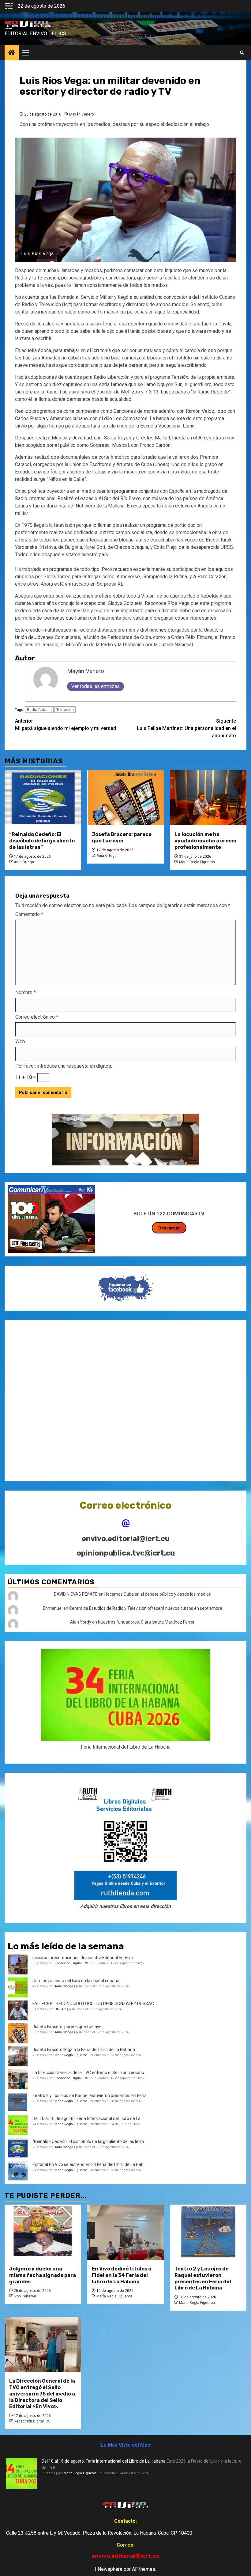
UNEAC (60, 2009)
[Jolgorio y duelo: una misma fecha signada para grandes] (43, 2232)
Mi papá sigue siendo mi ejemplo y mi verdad (66, 725)
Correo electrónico (37, 1017)
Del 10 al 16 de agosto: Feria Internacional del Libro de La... (88, 2118)
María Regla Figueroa (197, 862)
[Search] (242, 53)
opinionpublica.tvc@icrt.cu (126, 1553)
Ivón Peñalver (25, 2296)
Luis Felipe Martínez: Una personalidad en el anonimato (186, 728)
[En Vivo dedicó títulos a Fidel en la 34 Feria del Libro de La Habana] (125, 2232)
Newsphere (110, 2569)
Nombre (26, 992)
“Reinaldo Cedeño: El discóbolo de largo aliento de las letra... (90, 2141)
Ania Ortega (24, 862)
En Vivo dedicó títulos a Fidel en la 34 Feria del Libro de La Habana (122, 2275)
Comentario (29, 914)
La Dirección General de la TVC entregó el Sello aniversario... (90, 2073)
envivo (8, 28)
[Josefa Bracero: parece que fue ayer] (125, 798)
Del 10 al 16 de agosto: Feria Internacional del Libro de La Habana (104, 2461)
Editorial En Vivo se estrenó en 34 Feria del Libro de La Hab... (89, 2164)
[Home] (12, 53)
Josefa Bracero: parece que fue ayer (122, 838)
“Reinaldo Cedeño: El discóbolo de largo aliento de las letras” (42, 841)
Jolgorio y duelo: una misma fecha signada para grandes (43, 2275)
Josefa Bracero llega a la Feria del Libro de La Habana (84, 2050)
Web (20, 1041)
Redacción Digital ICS (71, 1963)
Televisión (65, 710)
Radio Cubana (39, 710)
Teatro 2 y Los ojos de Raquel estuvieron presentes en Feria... (91, 2095)
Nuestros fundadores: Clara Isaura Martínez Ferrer (146, 1622)
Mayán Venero (81, 114)
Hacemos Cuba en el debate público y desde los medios (158, 1594)
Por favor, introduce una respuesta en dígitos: (64, 1066)
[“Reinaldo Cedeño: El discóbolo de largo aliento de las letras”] (43, 798)
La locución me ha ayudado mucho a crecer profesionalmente (206, 841)
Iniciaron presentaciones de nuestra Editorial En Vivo (83, 1958)
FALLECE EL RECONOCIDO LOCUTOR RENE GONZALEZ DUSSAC (93, 2004)
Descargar (169, 1228)
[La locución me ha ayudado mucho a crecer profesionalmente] (208, 798)
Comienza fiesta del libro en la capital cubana (76, 1981)
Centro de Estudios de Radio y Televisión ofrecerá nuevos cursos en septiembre (146, 1608)
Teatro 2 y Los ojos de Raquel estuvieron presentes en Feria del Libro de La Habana (203, 2278)
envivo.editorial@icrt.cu (126, 1539)
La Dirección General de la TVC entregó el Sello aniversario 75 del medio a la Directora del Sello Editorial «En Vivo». (42, 2394)
